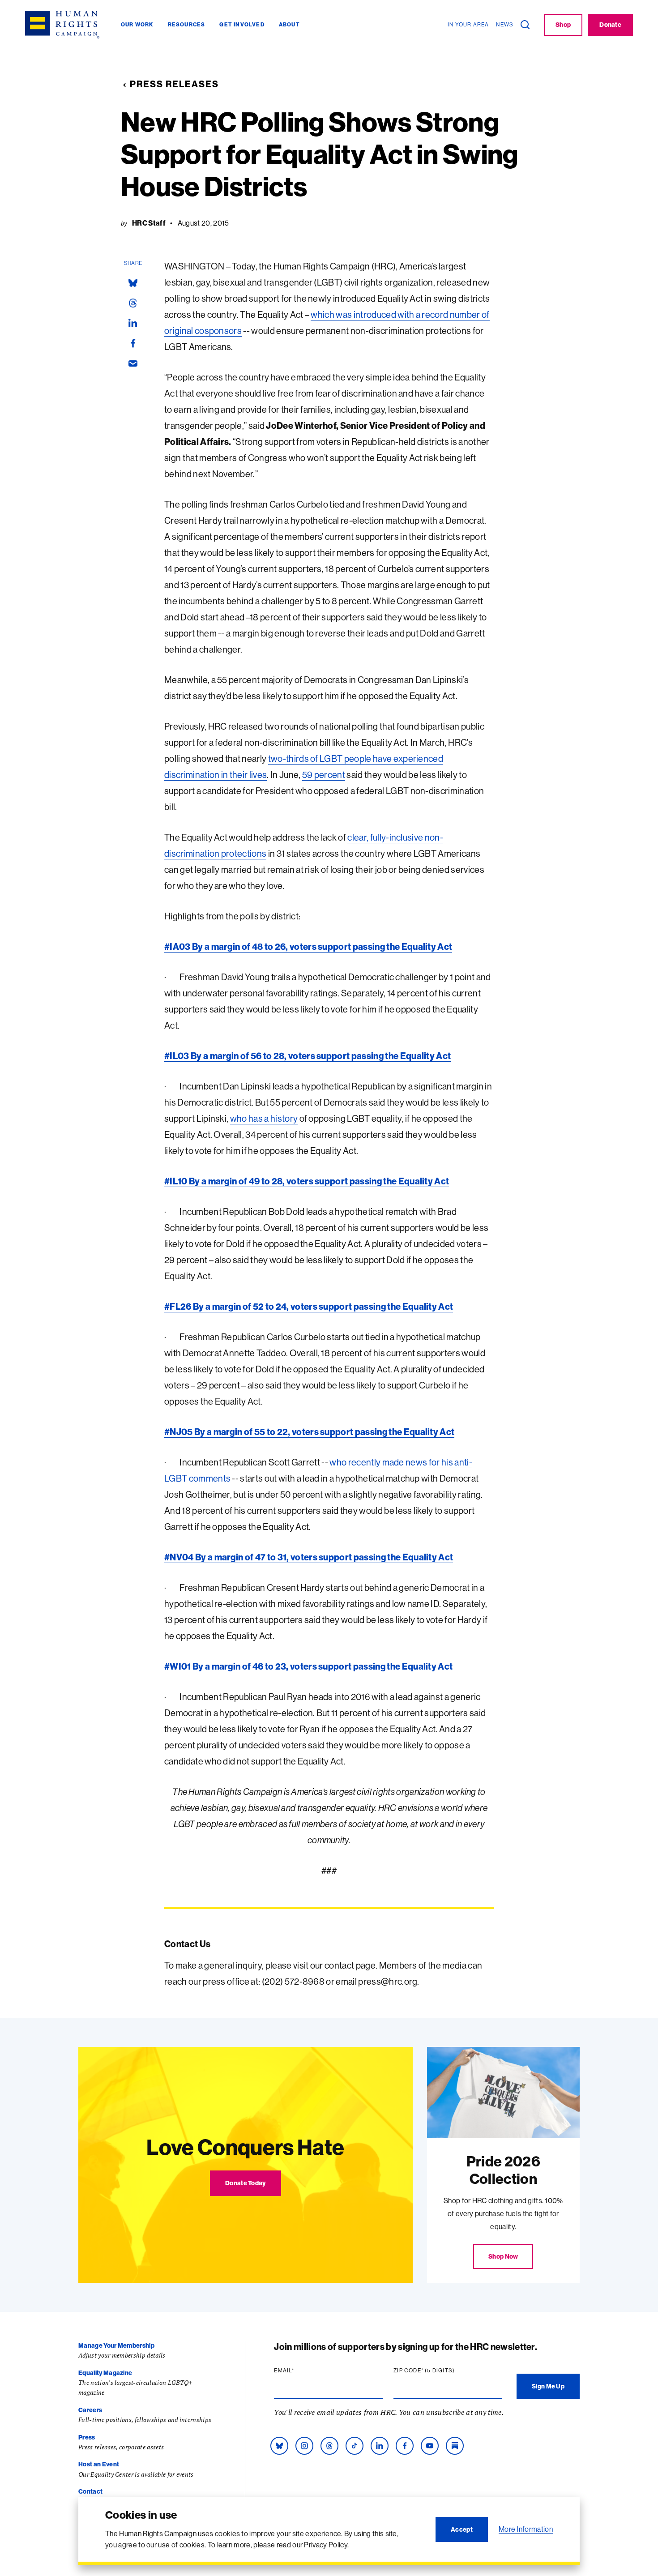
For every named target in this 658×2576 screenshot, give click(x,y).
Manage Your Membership (116, 2345)
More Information (526, 2529)
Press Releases (174, 84)
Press (87, 2437)
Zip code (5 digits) (441, 2371)
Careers (90, 2410)
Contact (90, 2491)
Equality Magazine (105, 2373)
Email (301, 2371)
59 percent (324, 775)
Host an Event (99, 2464)
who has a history (264, 1118)
